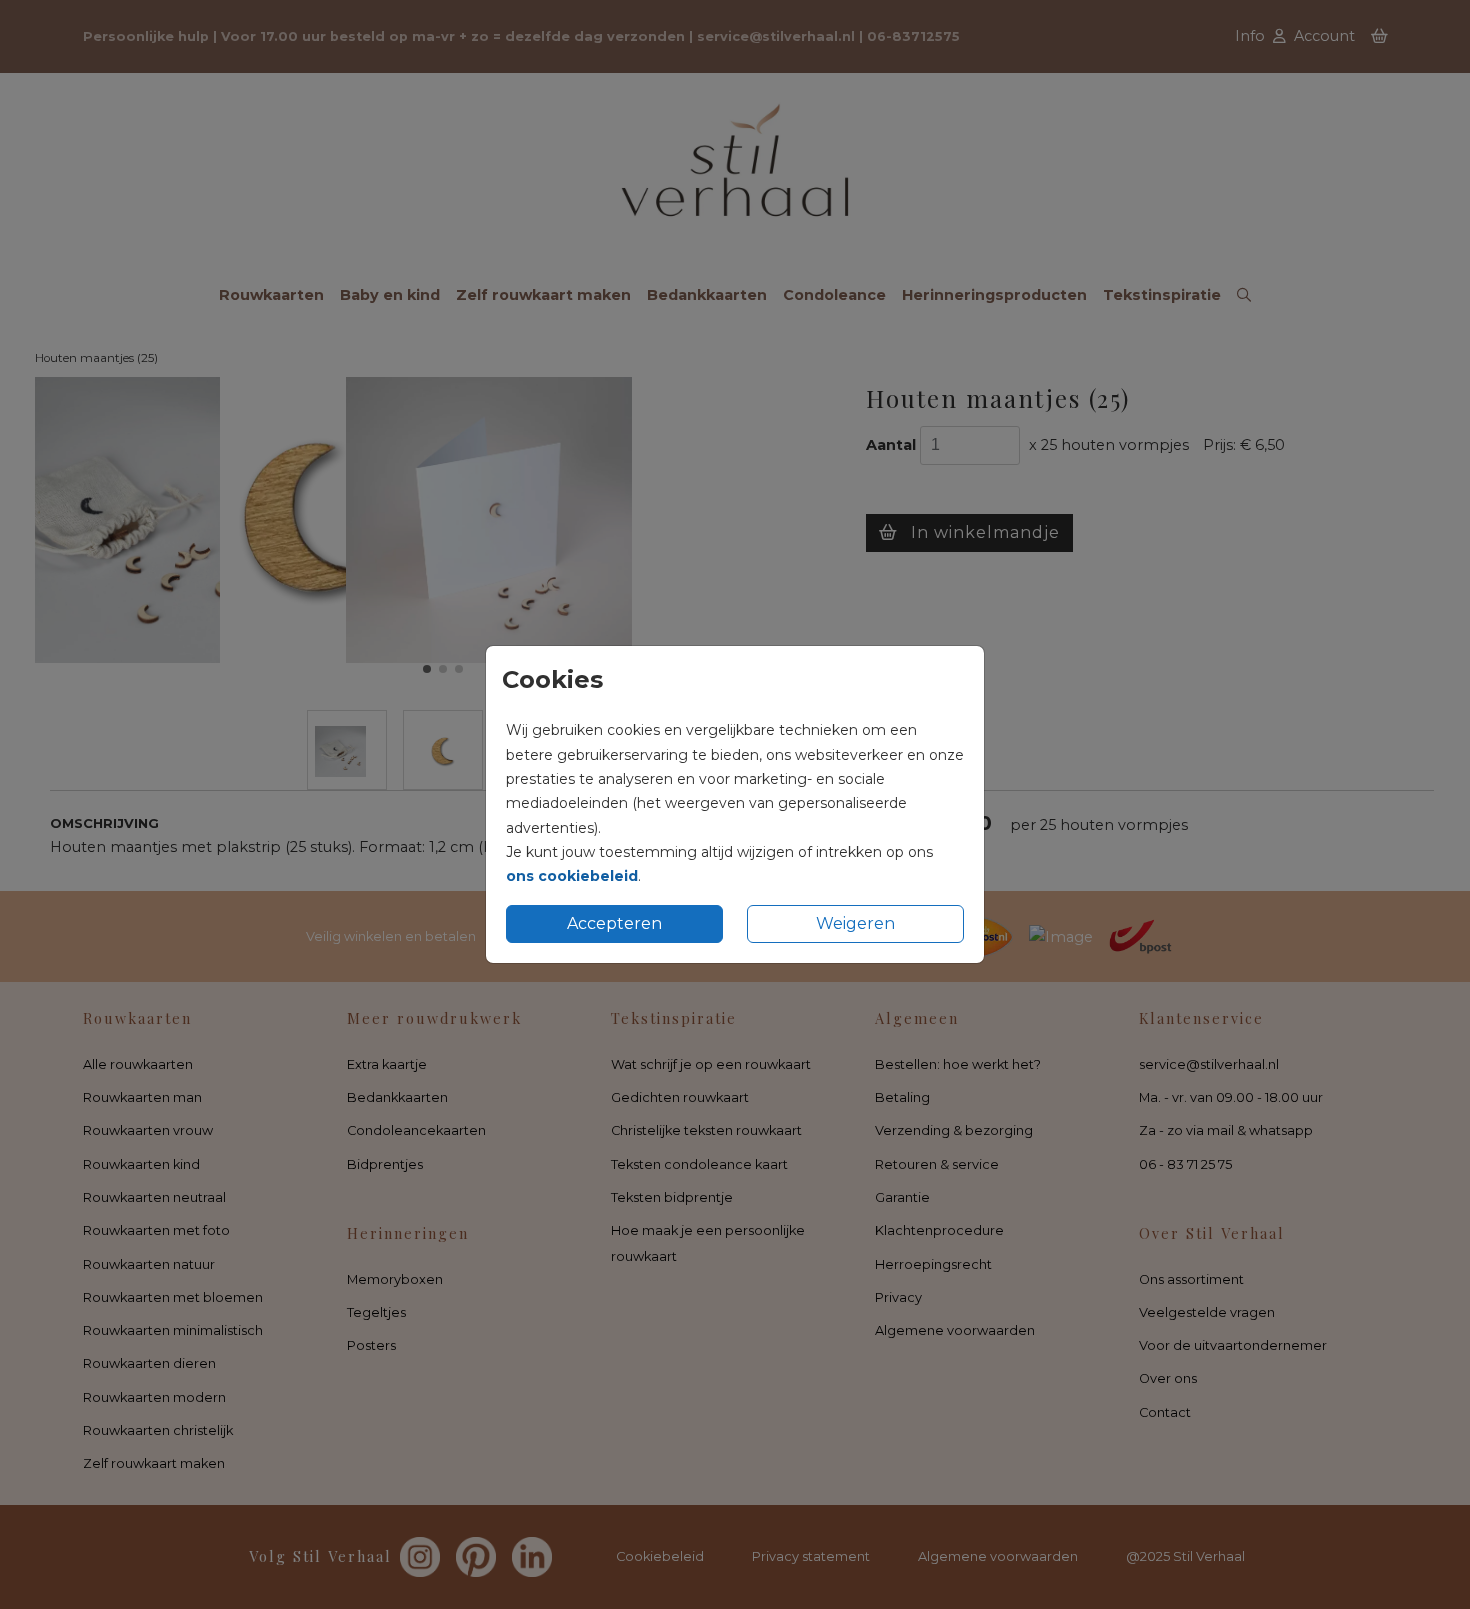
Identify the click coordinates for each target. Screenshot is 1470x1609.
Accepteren (614, 923)
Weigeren (855, 923)
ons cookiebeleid (572, 876)
